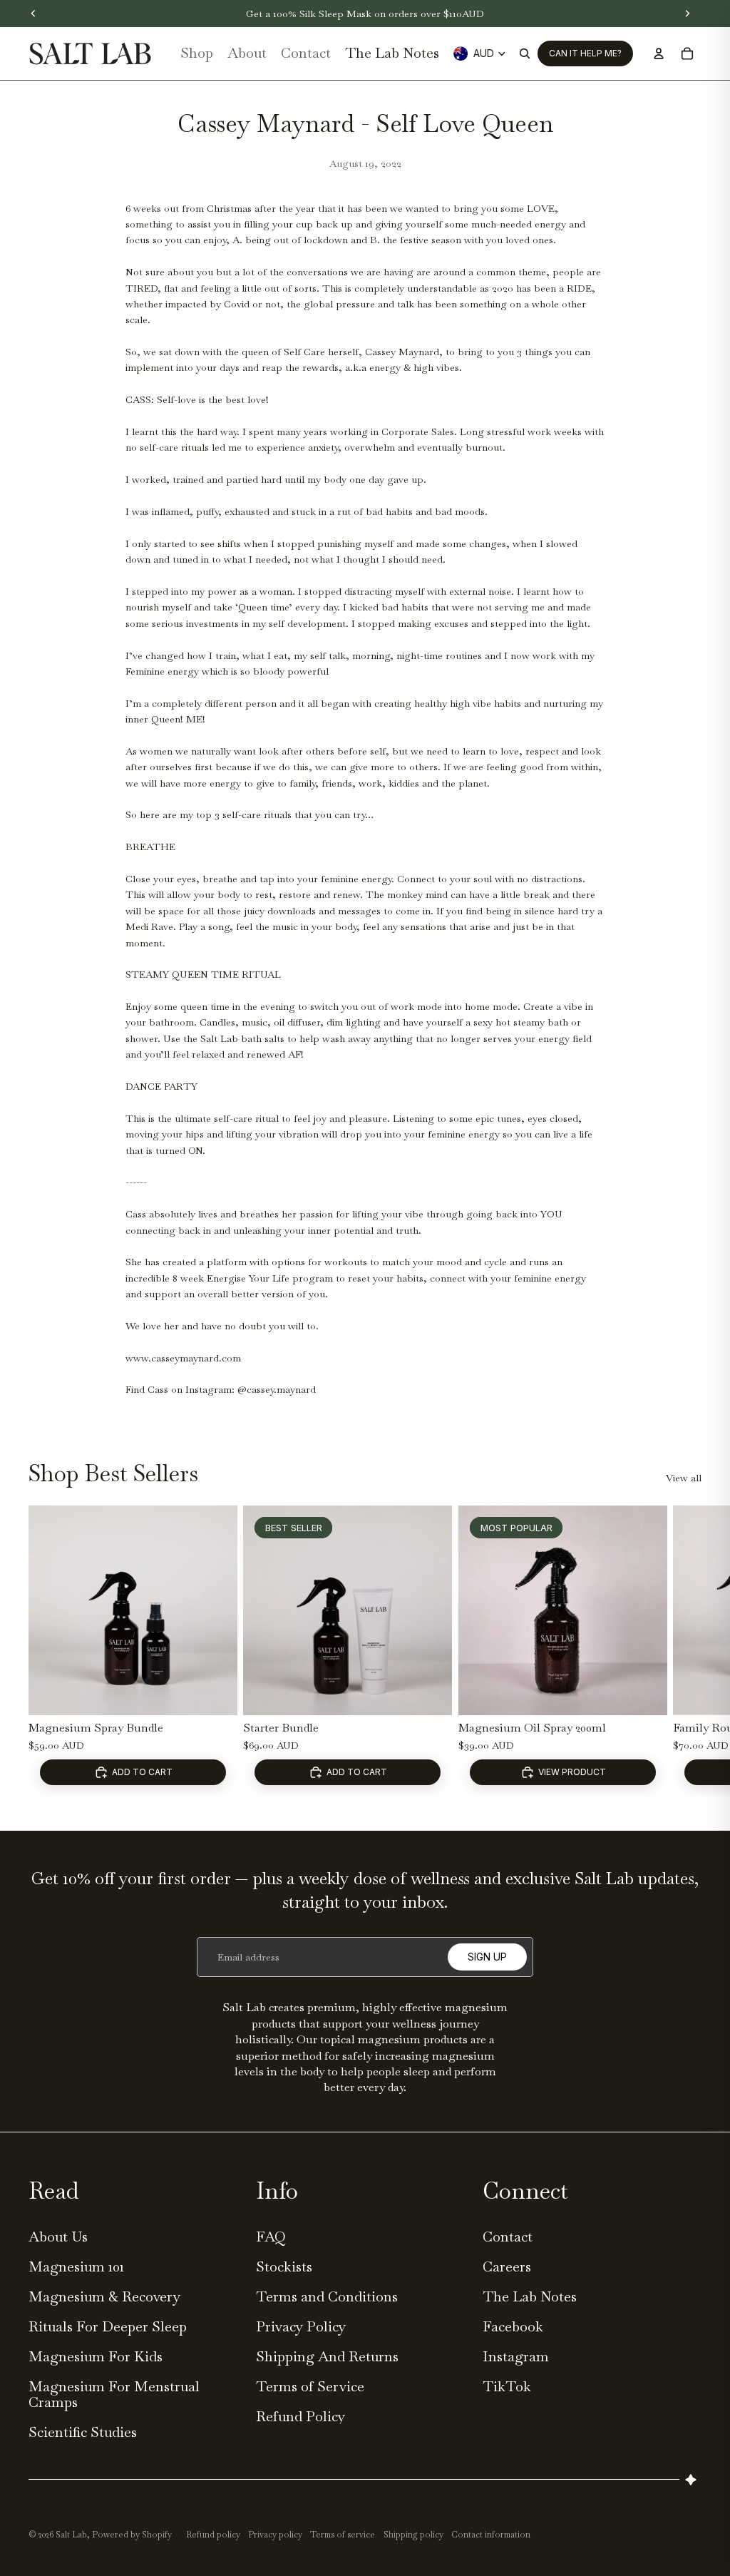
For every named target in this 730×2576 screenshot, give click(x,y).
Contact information (491, 2535)
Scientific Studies (83, 2432)
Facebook (513, 2326)
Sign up (487, 1957)
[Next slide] (687, 1651)
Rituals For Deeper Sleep (108, 2326)
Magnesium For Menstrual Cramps (114, 2394)
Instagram (516, 2356)
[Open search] (525, 53)
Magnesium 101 (76, 2266)
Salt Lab (71, 2535)
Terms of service (343, 2535)
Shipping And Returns (327, 2356)
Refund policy (213, 2535)
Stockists (284, 2266)
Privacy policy (275, 2535)
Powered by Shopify (132, 2535)
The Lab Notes (530, 2296)
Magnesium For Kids (96, 2356)
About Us (58, 2237)
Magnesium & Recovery (104, 2296)
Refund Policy (300, 2416)
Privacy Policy (301, 2326)
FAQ (271, 2237)
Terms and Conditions (327, 2296)
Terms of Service (310, 2386)
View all (684, 1478)
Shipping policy (413, 2535)
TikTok (507, 2386)
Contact (508, 2237)
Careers (507, 2266)
